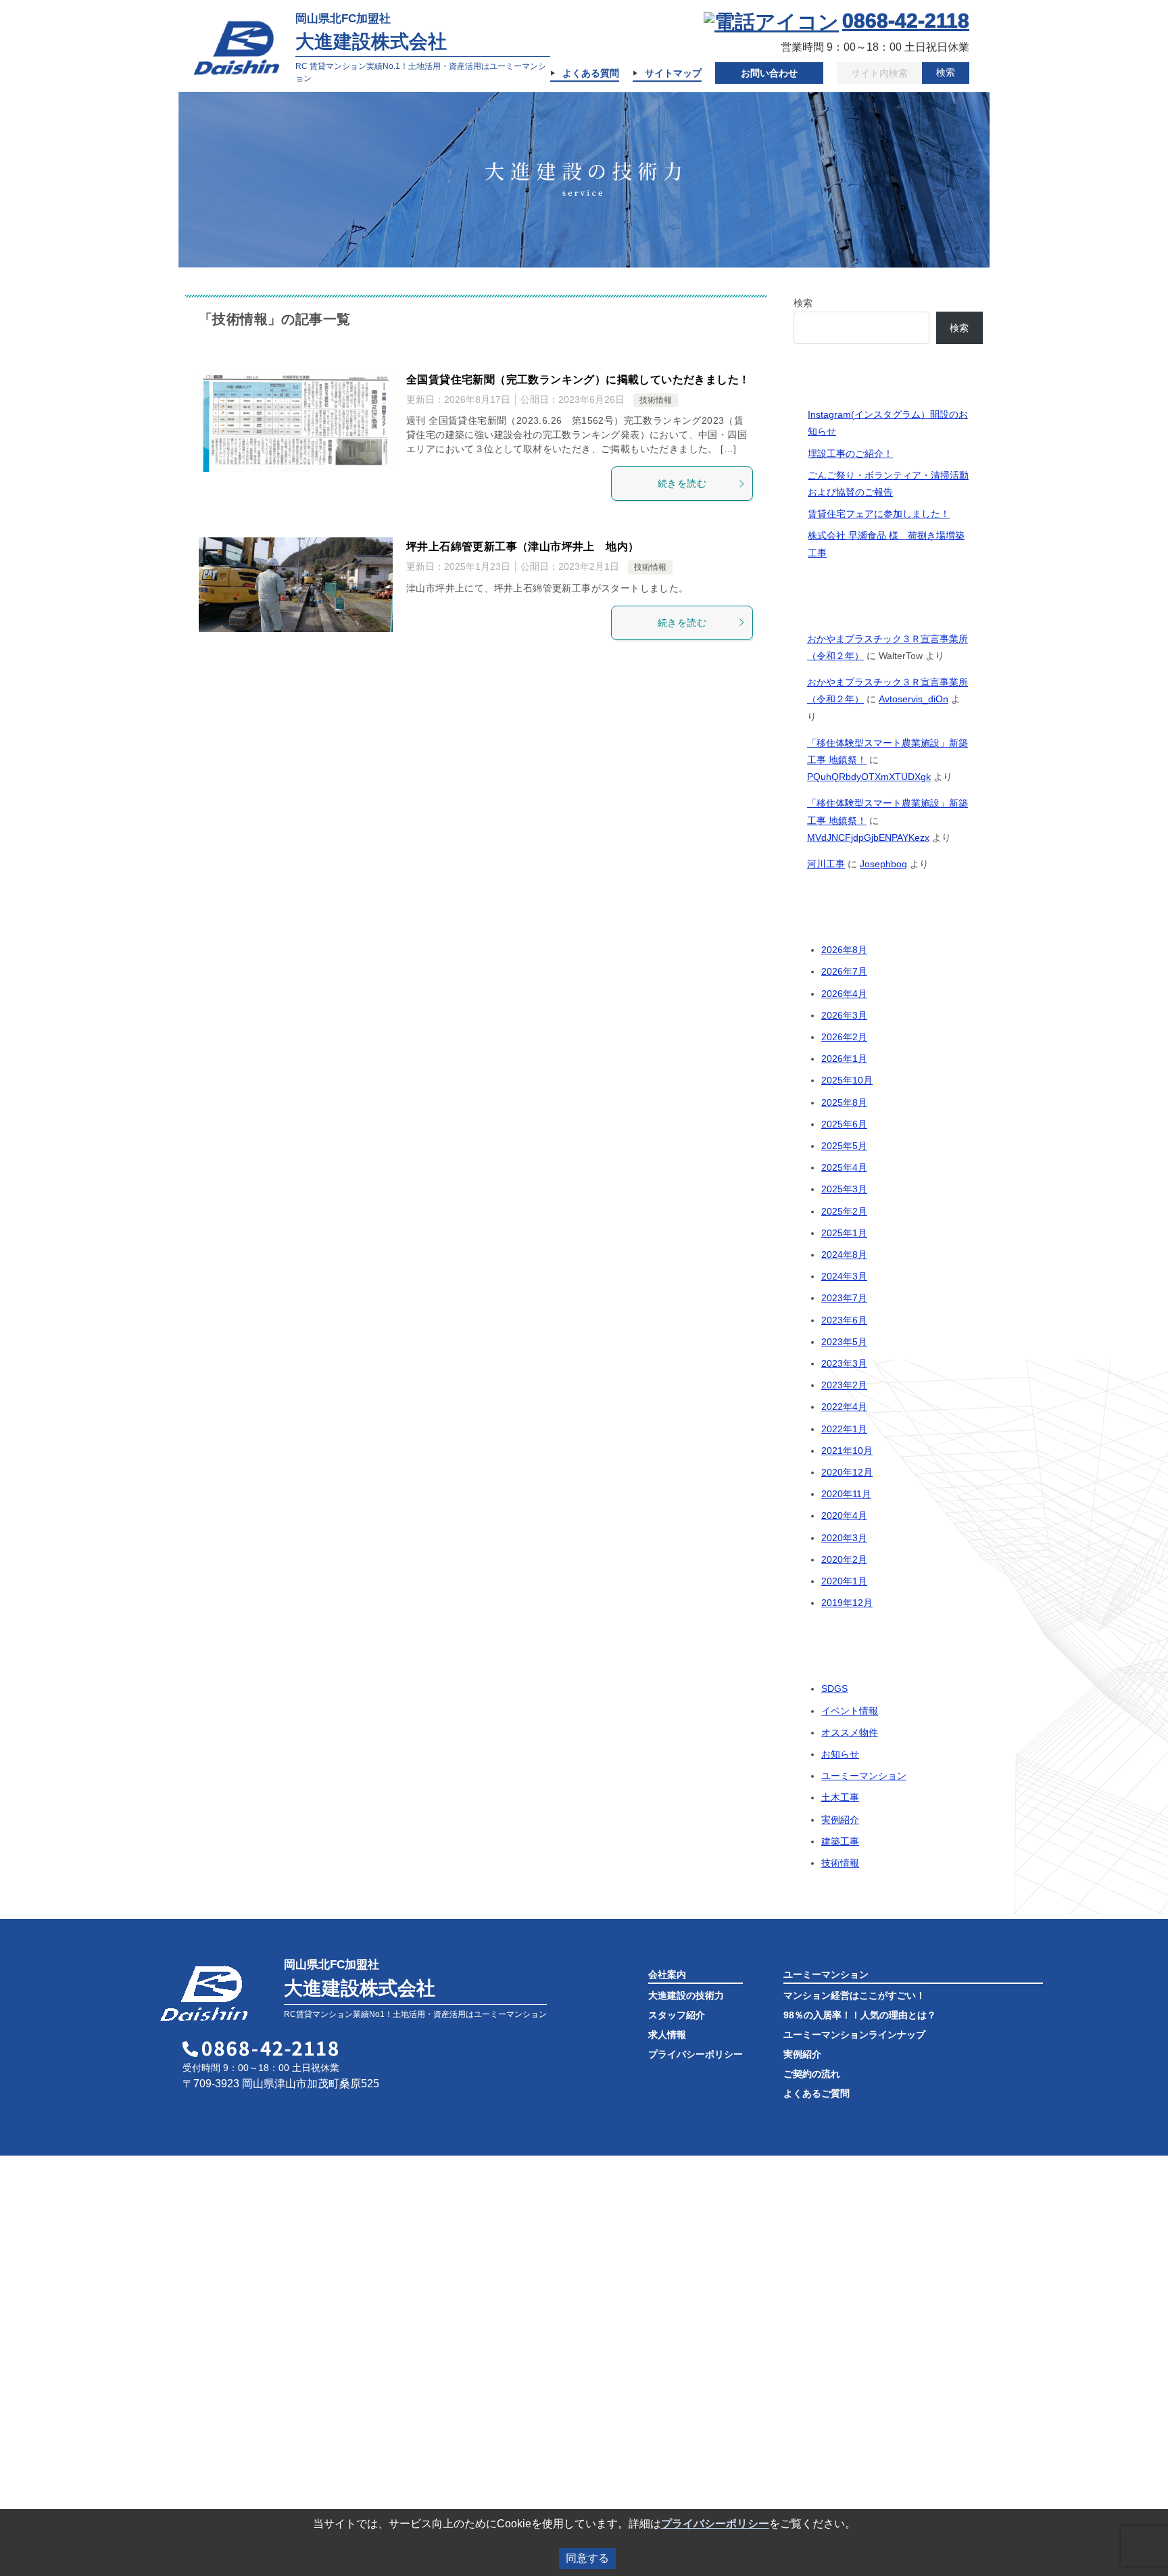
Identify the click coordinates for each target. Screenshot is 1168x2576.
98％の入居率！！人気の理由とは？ (860, 2015)
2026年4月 (844, 994)
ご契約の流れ (812, 2074)
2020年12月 (847, 1472)
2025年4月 (844, 1167)
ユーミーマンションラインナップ (854, 2035)
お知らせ (840, 1754)
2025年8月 (844, 1102)
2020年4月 (844, 1515)
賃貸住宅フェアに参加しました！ (879, 514)
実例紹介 (840, 1820)
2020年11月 (846, 1494)
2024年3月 (844, 1276)
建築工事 (840, 1841)
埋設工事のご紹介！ (850, 454)
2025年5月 (844, 1146)
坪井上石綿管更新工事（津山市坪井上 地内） (522, 546)
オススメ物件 (850, 1732)
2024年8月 (844, 1255)
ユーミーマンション (864, 1776)
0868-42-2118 (906, 21)
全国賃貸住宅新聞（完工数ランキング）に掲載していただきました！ (578, 380)
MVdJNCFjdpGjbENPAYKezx (868, 837)
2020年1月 (844, 1581)
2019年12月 (847, 1603)
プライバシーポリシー (696, 2054)
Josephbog (883, 864)
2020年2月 (844, 1559)
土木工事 (840, 1797)
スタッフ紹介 (677, 2015)
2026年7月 (844, 971)
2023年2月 (844, 1385)
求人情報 (667, 2035)
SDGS (834, 1688)
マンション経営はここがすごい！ (854, 1995)
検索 (946, 72)
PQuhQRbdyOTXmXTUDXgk (869, 777)
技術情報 (656, 400)
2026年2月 (844, 1037)
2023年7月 (844, 1298)
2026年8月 (844, 950)
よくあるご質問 (817, 2093)
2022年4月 (844, 1407)
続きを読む (682, 483)
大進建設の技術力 (686, 1995)
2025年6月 (844, 1124)
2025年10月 (847, 1080)
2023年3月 (844, 1363)
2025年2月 (844, 1211)
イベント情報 (850, 1711)
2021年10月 (847, 1451)
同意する (587, 2558)
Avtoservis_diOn (914, 699)
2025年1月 (844, 1233)
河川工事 (826, 864)
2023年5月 (844, 1342)
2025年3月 (844, 1189)
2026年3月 (844, 1015)
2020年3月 (844, 1538)
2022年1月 (844, 1429)
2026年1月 (844, 1059)
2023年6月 (844, 1320)
